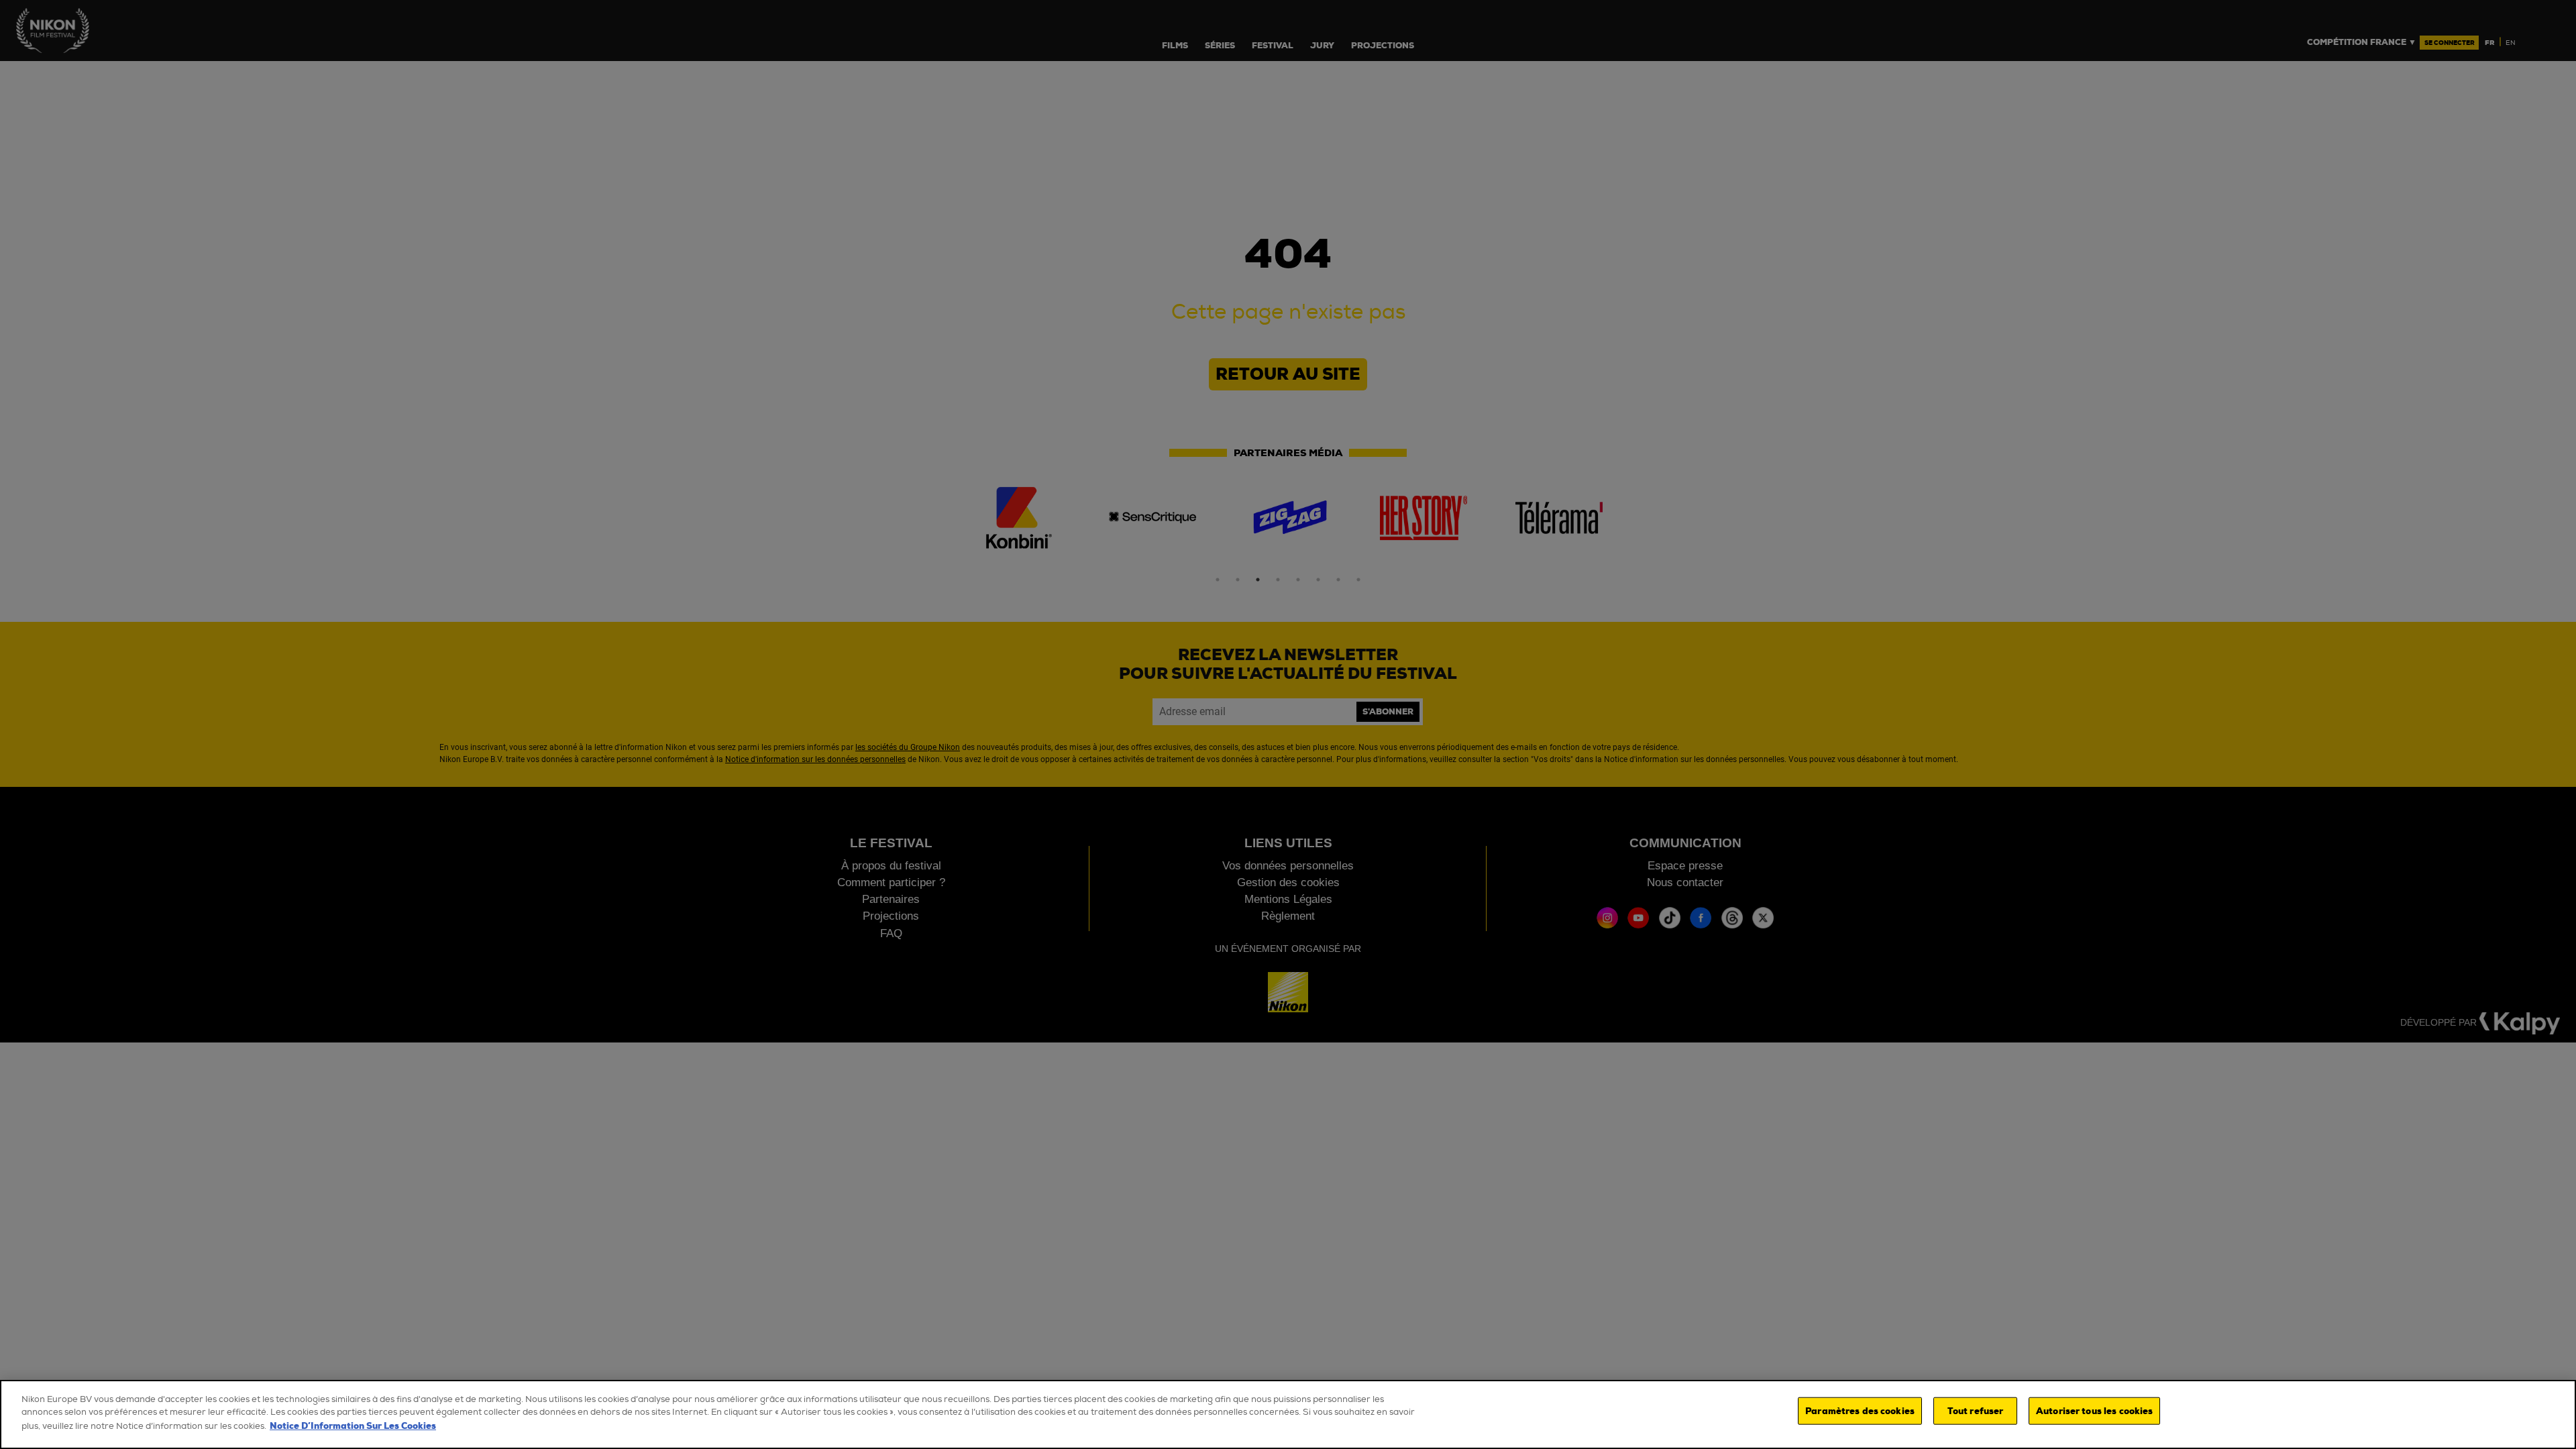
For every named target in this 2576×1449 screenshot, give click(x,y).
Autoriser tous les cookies (2094, 1410)
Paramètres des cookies (1860, 1410)
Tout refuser (1976, 1410)
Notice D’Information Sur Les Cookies (353, 1426)
